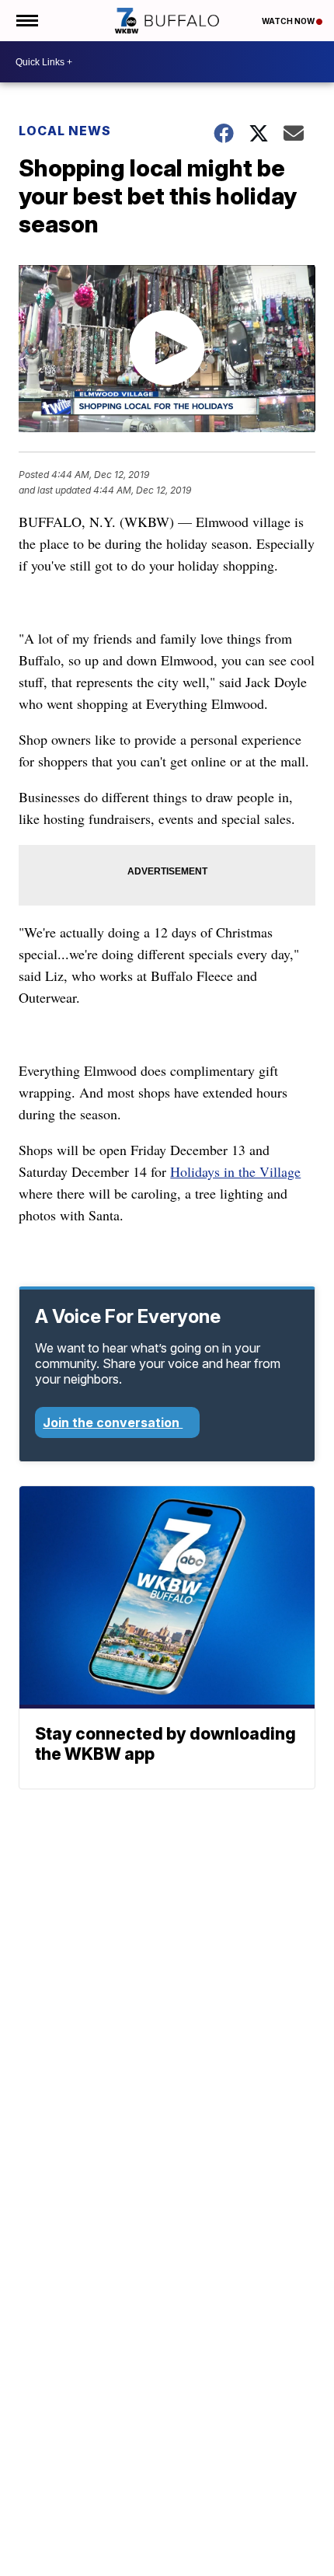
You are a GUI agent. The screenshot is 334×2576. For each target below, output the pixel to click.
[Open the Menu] (26, 21)
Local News (65, 131)
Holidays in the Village (235, 1171)
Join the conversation (113, 1422)
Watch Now (289, 21)
